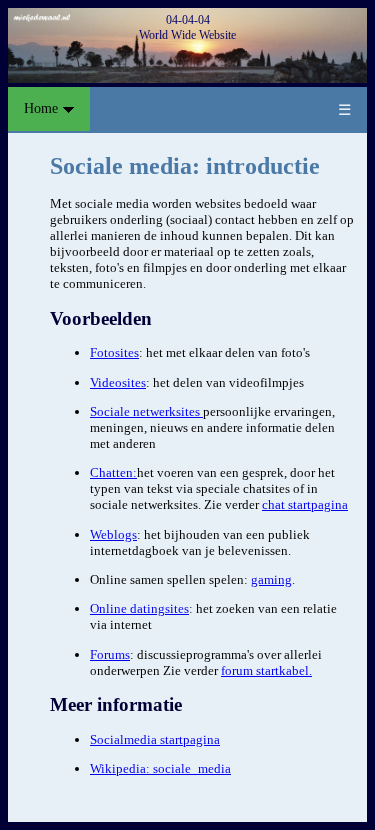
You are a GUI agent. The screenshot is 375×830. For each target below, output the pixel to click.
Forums (110, 654)
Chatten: (113, 472)
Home (43, 108)
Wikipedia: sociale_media (160, 768)
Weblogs (113, 534)
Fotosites (114, 352)
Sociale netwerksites (146, 411)
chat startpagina (305, 504)
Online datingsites (139, 608)
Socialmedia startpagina (155, 739)
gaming (271, 579)
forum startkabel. (266, 670)
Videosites (118, 382)
